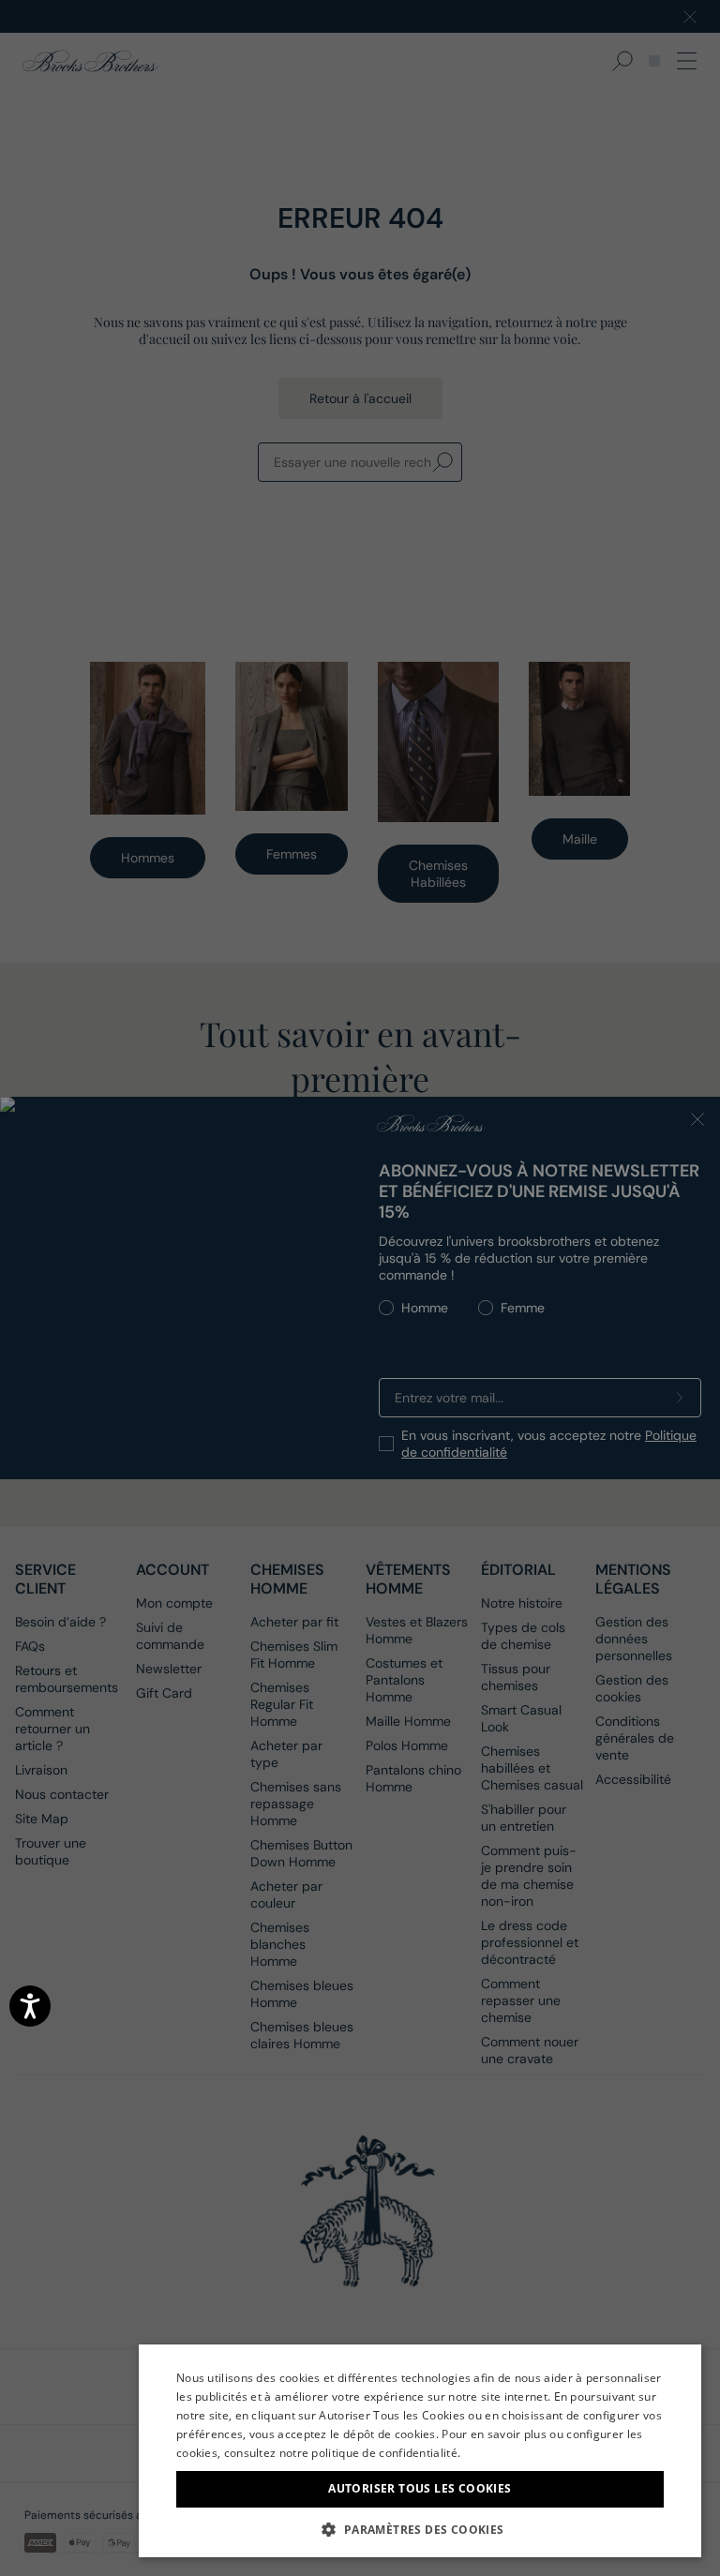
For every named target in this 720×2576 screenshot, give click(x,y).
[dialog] (360, 1288)
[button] (420, 2529)
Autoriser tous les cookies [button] (420, 2488)
